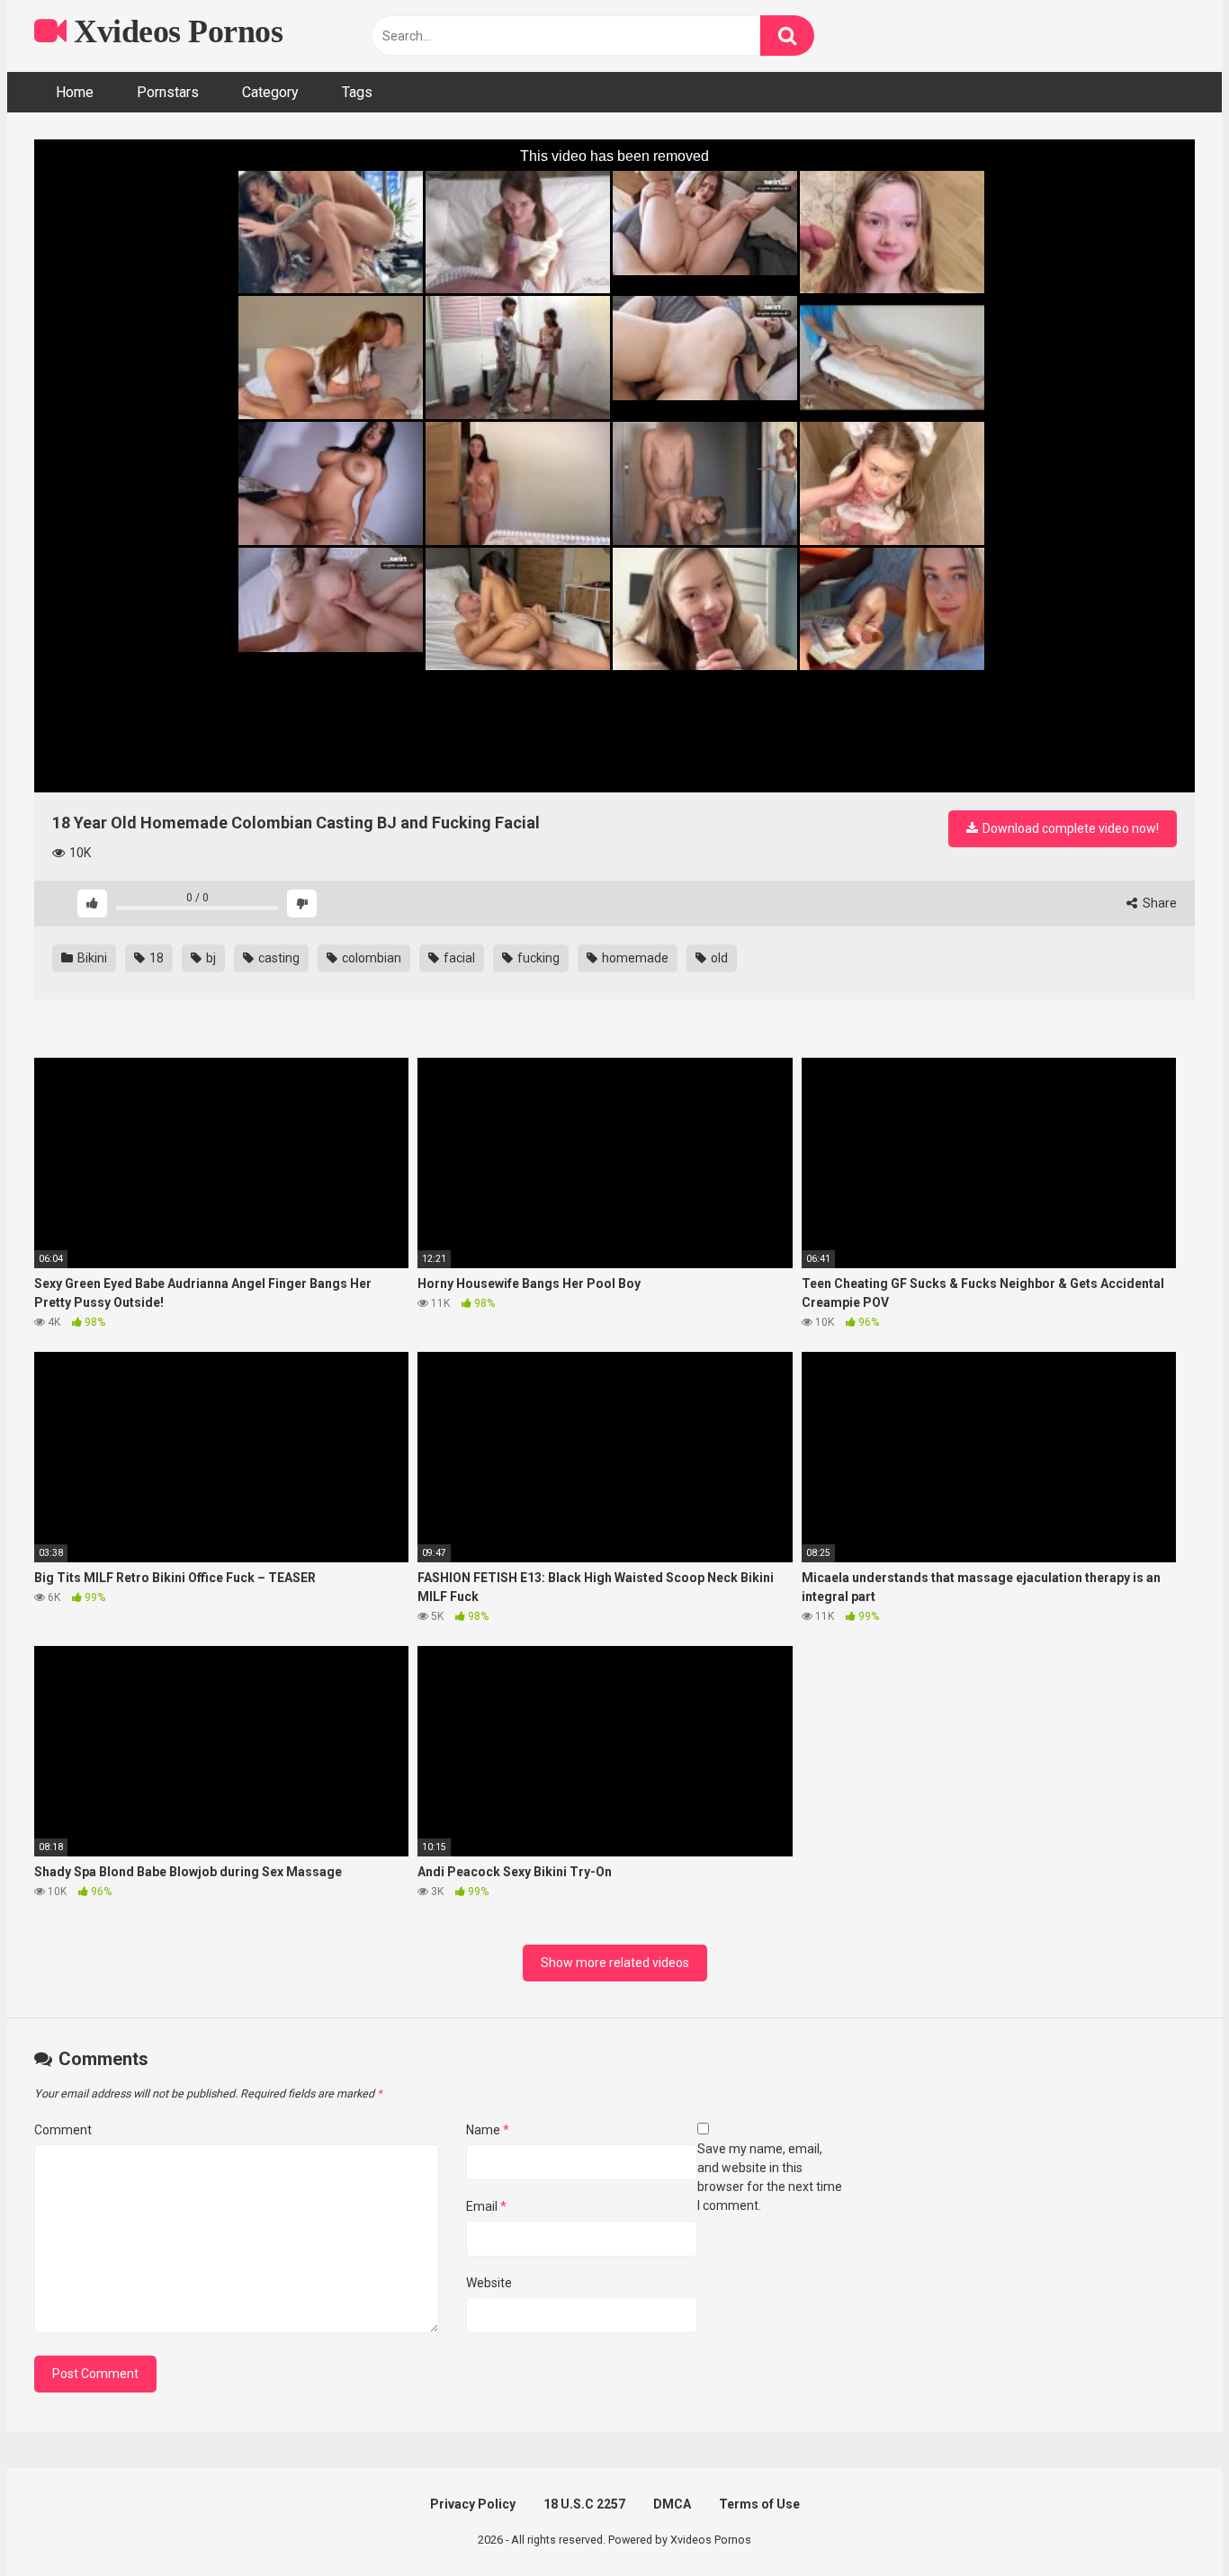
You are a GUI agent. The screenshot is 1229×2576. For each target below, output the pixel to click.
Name (488, 2130)
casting (278, 958)
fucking (537, 958)
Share (1158, 903)
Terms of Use (759, 2504)
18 (155, 958)
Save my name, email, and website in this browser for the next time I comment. (770, 2177)
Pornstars (168, 92)
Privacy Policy (473, 2504)
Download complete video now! (1069, 828)
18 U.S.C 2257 (584, 2504)
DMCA (672, 2504)
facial (458, 958)
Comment (63, 2130)
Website (489, 2283)
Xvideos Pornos (175, 31)
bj (210, 958)
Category (270, 92)
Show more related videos (615, 1963)
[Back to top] (1169, 2522)
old (718, 958)
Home (75, 92)
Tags (357, 92)
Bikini (91, 958)
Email (486, 2206)
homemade (634, 958)
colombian (370, 958)
